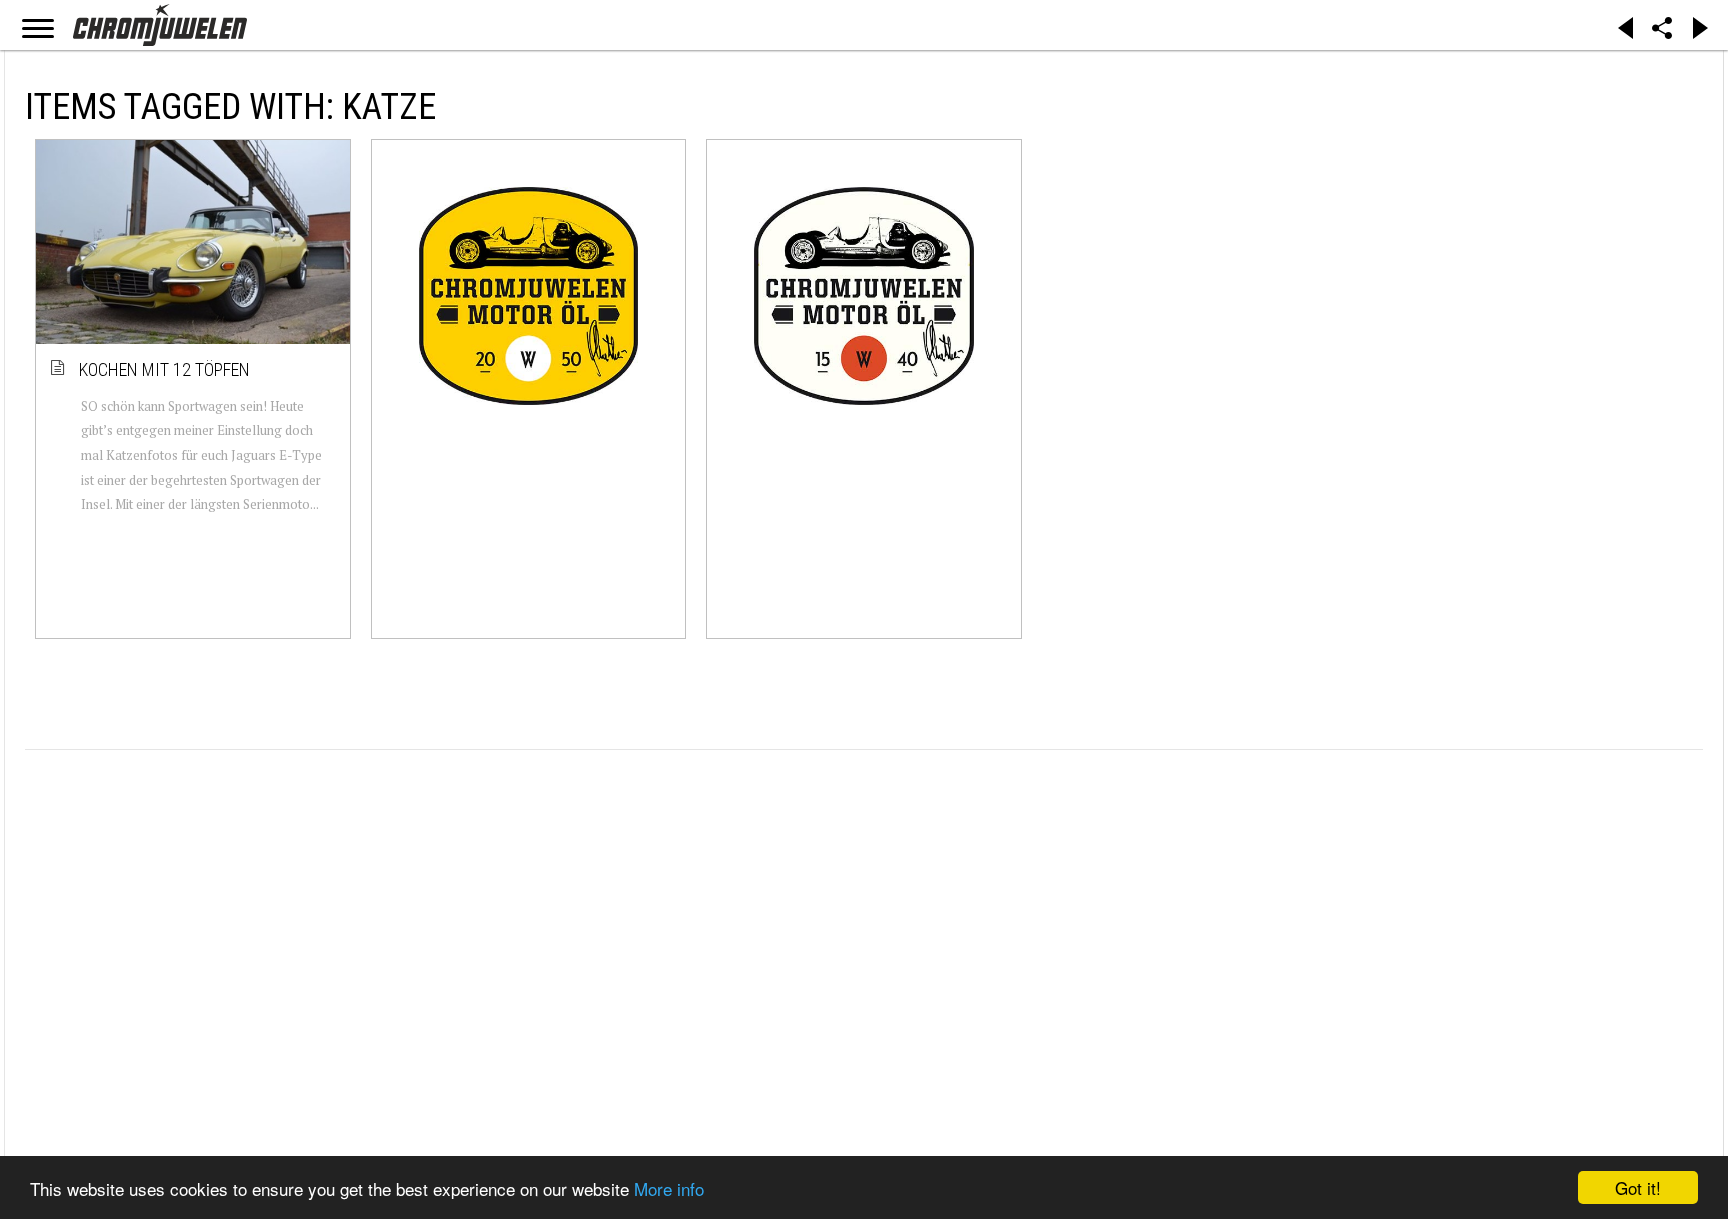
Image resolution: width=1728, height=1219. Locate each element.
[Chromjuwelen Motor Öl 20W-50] (529, 296)
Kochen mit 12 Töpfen (165, 369)
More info (669, 1188)
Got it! (1638, 1187)
